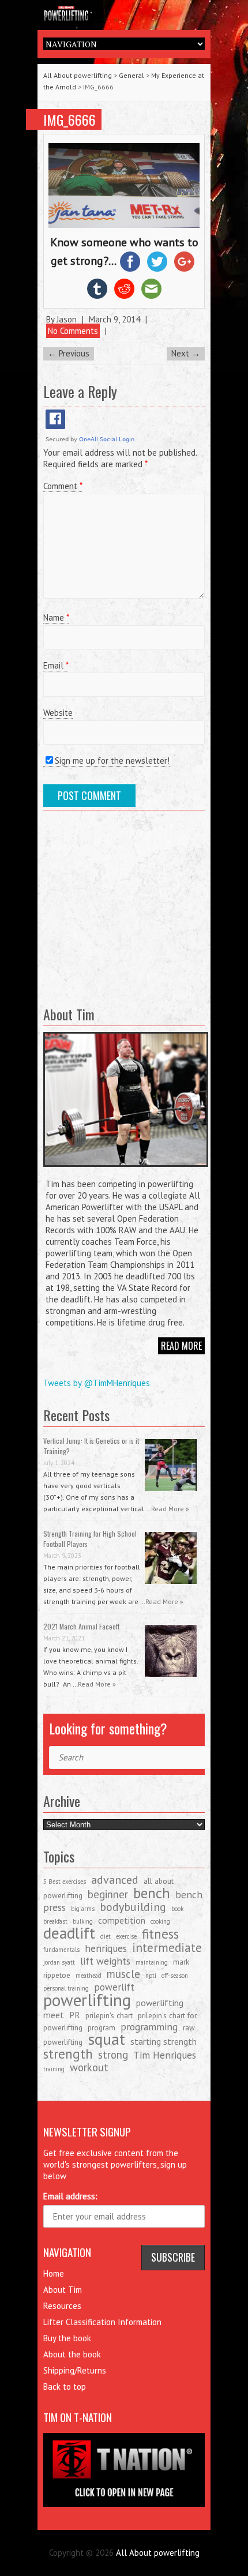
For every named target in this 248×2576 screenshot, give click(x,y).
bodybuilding (133, 1907)
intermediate (167, 1948)
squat (106, 2039)
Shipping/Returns (75, 2370)
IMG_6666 (69, 119)
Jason (67, 319)
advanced (115, 1880)
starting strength (164, 2041)
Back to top (65, 2387)
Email (56, 665)
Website (58, 713)
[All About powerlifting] (124, 12)
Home (54, 2273)
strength (68, 2053)
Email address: (70, 2196)
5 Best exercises (65, 1882)
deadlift (69, 1933)
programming (149, 2027)
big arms (83, 1909)
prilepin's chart (109, 2015)
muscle (123, 1974)
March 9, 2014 (114, 319)
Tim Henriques (165, 2055)
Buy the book (67, 2338)
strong (113, 2055)
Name (56, 617)
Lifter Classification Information (102, 2322)
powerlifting (87, 2000)
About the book (72, 2354)
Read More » (170, 1509)
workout (89, 2067)
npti (151, 1976)
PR (75, 2015)
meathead (89, 1976)
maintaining (152, 1962)
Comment (63, 486)
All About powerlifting (78, 75)
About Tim (63, 2290)
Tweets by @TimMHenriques (97, 1383)
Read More (181, 1346)
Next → (186, 353)
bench (152, 1893)
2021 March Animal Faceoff (81, 1626)
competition (122, 1920)
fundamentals (61, 1950)
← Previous (69, 353)
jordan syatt (59, 1962)
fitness (160, 1933)
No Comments (73, 331)
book (177, 1909)
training (54, 2069)
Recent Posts (76, 1415)
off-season (175, 1976)
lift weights (105, 1961)
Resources (62, 2306)
